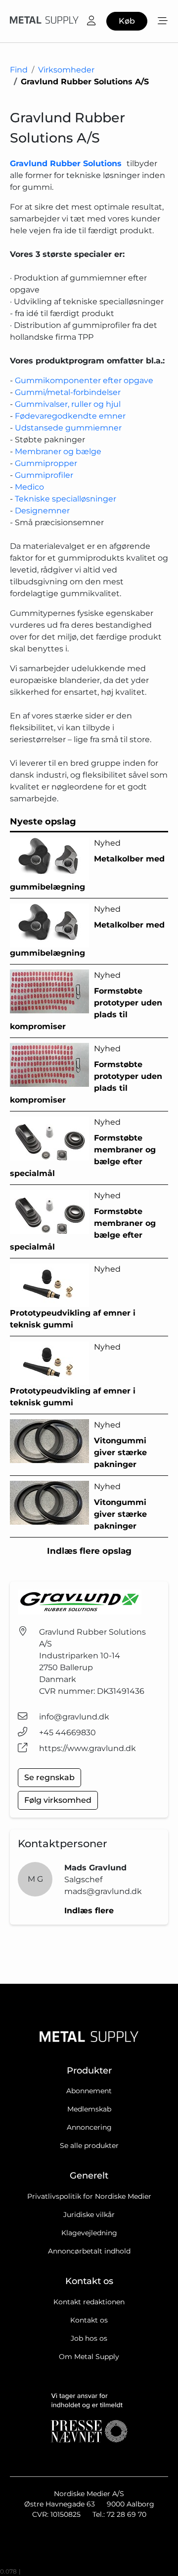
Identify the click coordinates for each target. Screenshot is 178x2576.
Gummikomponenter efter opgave (84, 380)
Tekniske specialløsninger (66, 499)
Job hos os (89, 2338)
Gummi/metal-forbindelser (68, 392)
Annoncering (89, 2127)
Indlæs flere (89, 1911)
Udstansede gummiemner (68, 428)
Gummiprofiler (44, 475)
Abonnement (89, 2091)
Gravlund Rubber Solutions (66, 163)
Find (19, 70)
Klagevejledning (89, 2233)
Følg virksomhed (58, 1800)
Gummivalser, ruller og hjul (68, 404)
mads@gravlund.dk (103, 1891)
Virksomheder (66, 70)
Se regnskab (49, 1777)
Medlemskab (89, 2109)
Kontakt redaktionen (89, 2302)
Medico (29, 487)
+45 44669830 (67, 1733)
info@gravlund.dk (74, 1717)
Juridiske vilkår (89, 2215)
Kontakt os (89, 2320)
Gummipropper (46, 463)
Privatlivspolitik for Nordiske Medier (89, 2196)
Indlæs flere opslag (89, 1551)
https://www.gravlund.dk (88, 1748)
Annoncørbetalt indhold (89, 2251)
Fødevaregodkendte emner (70, 416)
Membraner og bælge (58, 451)
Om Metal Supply (89, 2357)
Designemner (42, 511)
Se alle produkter (89, 2146)
